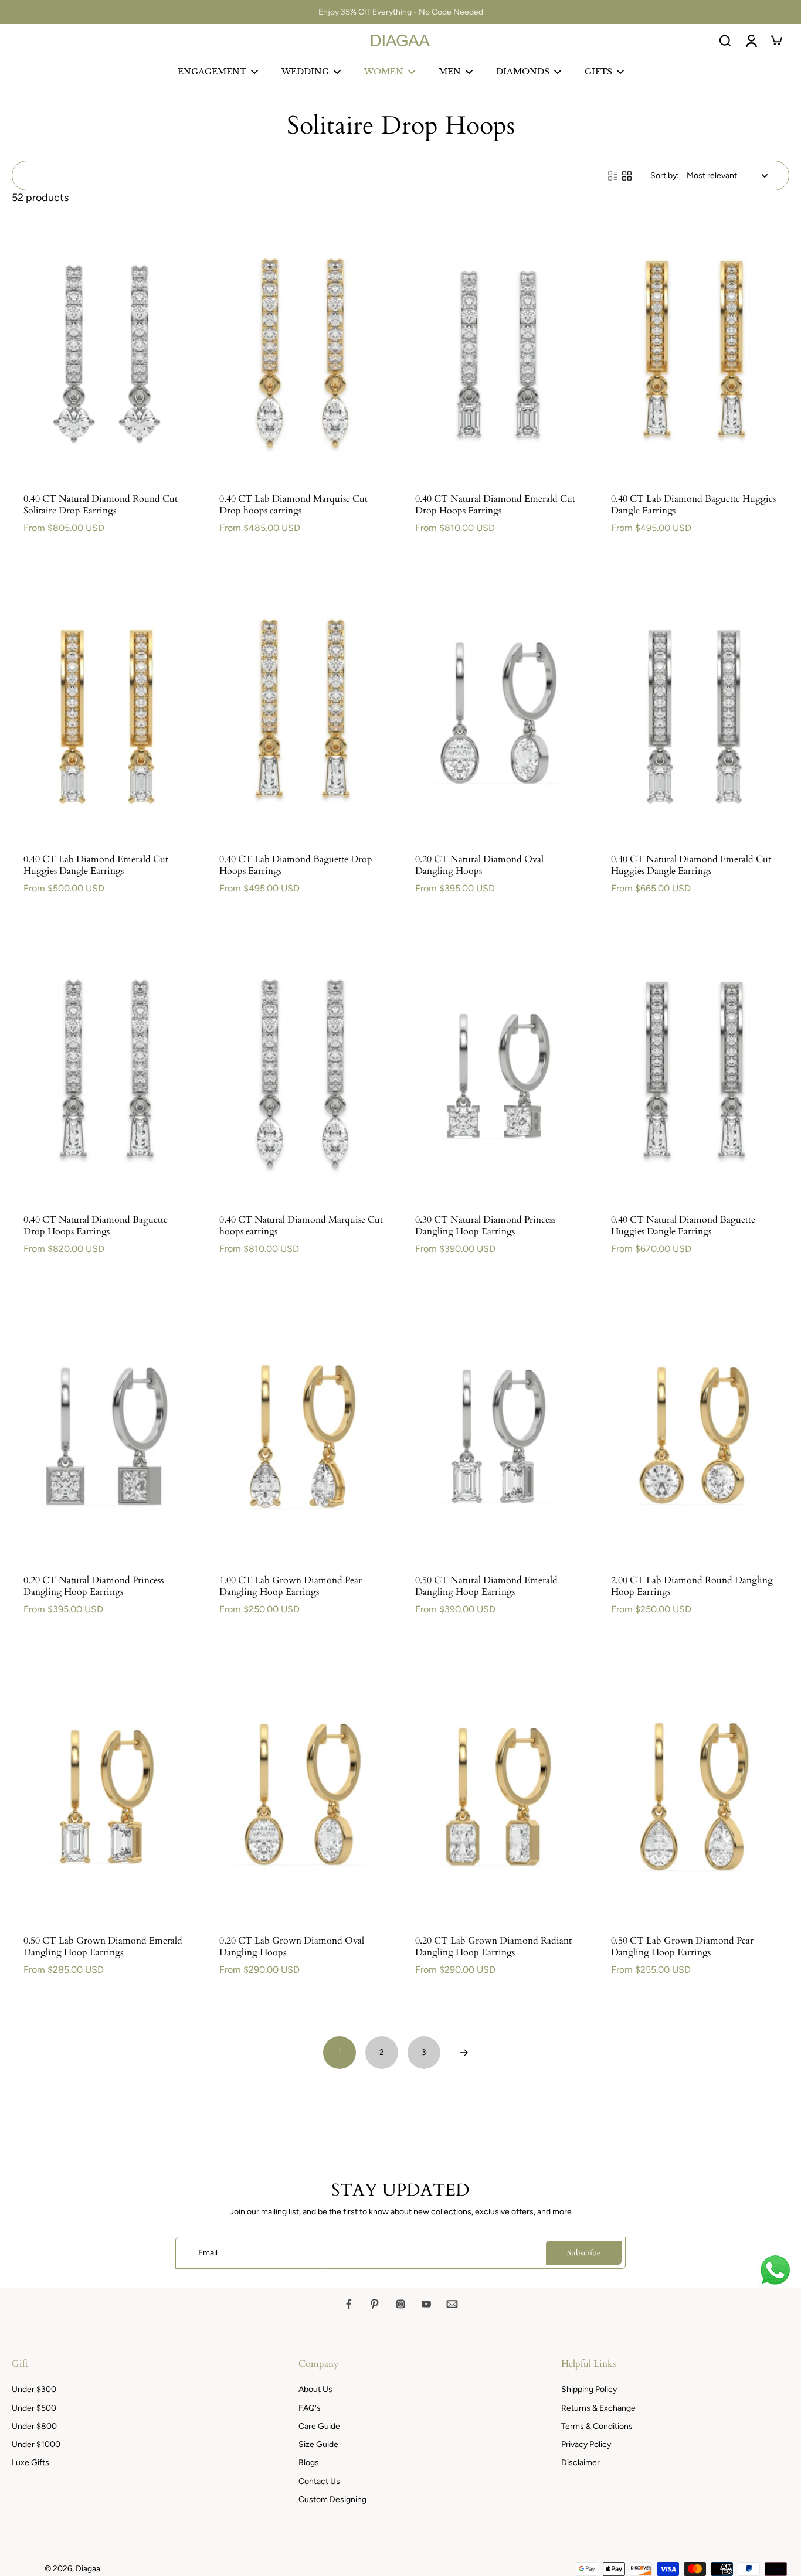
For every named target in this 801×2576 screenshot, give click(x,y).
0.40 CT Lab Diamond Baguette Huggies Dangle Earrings (693, 505)
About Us (315, 2389)
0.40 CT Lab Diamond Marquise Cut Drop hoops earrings (293, 505)
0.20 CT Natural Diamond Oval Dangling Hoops (479, 865)
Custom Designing (332, 2500)
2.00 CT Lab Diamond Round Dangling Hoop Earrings (692, 1586)
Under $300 (34, 2389)
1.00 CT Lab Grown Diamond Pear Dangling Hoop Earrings (291, 1586)
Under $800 (34, 2426)
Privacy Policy (586, 2444)
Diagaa (88, 2569)
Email (208, 2253)
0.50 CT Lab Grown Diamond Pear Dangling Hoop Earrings (682, 1947)
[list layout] (613, 176)
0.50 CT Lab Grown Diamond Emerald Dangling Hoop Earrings (103, 1947)
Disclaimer (581, 2463)
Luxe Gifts (30, 2463)
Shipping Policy (589, 2389)
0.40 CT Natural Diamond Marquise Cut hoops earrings (301, 1226)
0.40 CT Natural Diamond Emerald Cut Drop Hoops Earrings (495, 505)
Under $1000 (36, 2444)
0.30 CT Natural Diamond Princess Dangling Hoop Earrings (485, 1226)
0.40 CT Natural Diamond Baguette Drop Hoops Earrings (96, 1226)
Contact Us (319, 2481)
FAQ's (310, 2408)
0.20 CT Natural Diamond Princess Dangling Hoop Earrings (94, 1586)
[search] (725, 40)
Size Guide (318, 2444)
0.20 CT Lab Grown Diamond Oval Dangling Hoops (292, 1947)
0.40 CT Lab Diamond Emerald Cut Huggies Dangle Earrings (96, 865)
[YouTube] (426, 2304)
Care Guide (319, 2426)
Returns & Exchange (598, 2408)
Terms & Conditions (597, 2426)
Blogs (309, 2463)
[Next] (464, 2053)
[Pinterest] (375, 2304)
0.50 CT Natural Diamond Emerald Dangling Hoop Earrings (486, 1586)
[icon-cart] (776, 40)
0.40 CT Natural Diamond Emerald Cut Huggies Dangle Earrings (691, 865)
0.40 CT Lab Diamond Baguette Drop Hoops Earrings (296, 865)
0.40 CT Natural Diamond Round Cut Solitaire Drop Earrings (101, 505)
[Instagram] (400, 2304)
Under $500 (34, 2408)
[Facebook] (349, 2304)
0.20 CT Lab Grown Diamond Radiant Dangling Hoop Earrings (493, 1947)
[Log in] (751, 40)
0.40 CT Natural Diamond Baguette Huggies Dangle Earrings (683, 1226)
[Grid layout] (627, 176)
